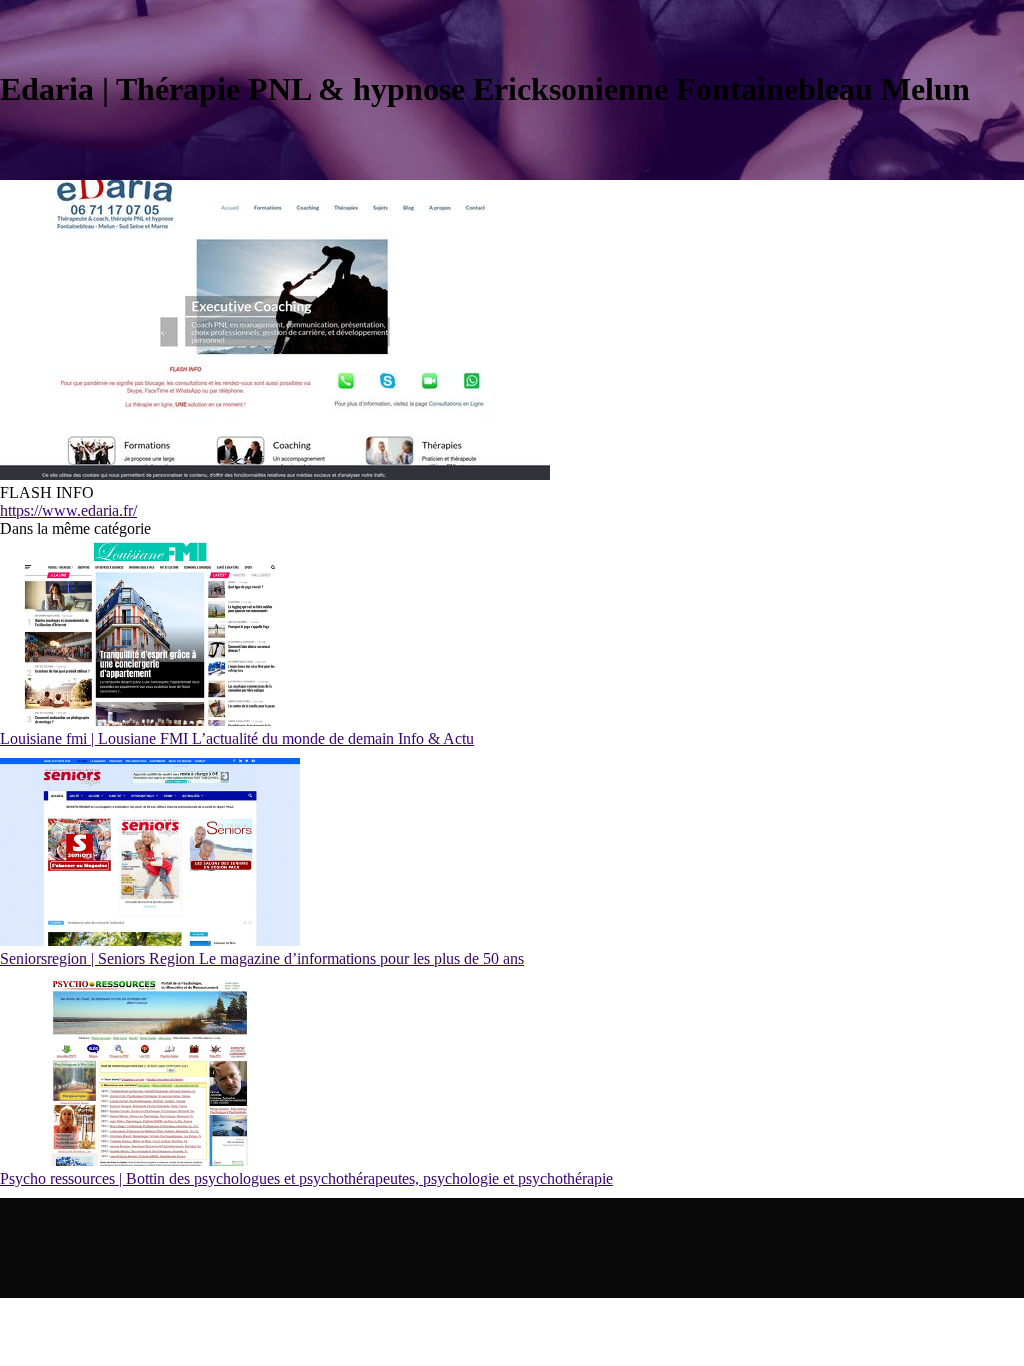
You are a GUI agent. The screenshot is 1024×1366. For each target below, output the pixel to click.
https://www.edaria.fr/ (68, 510)
